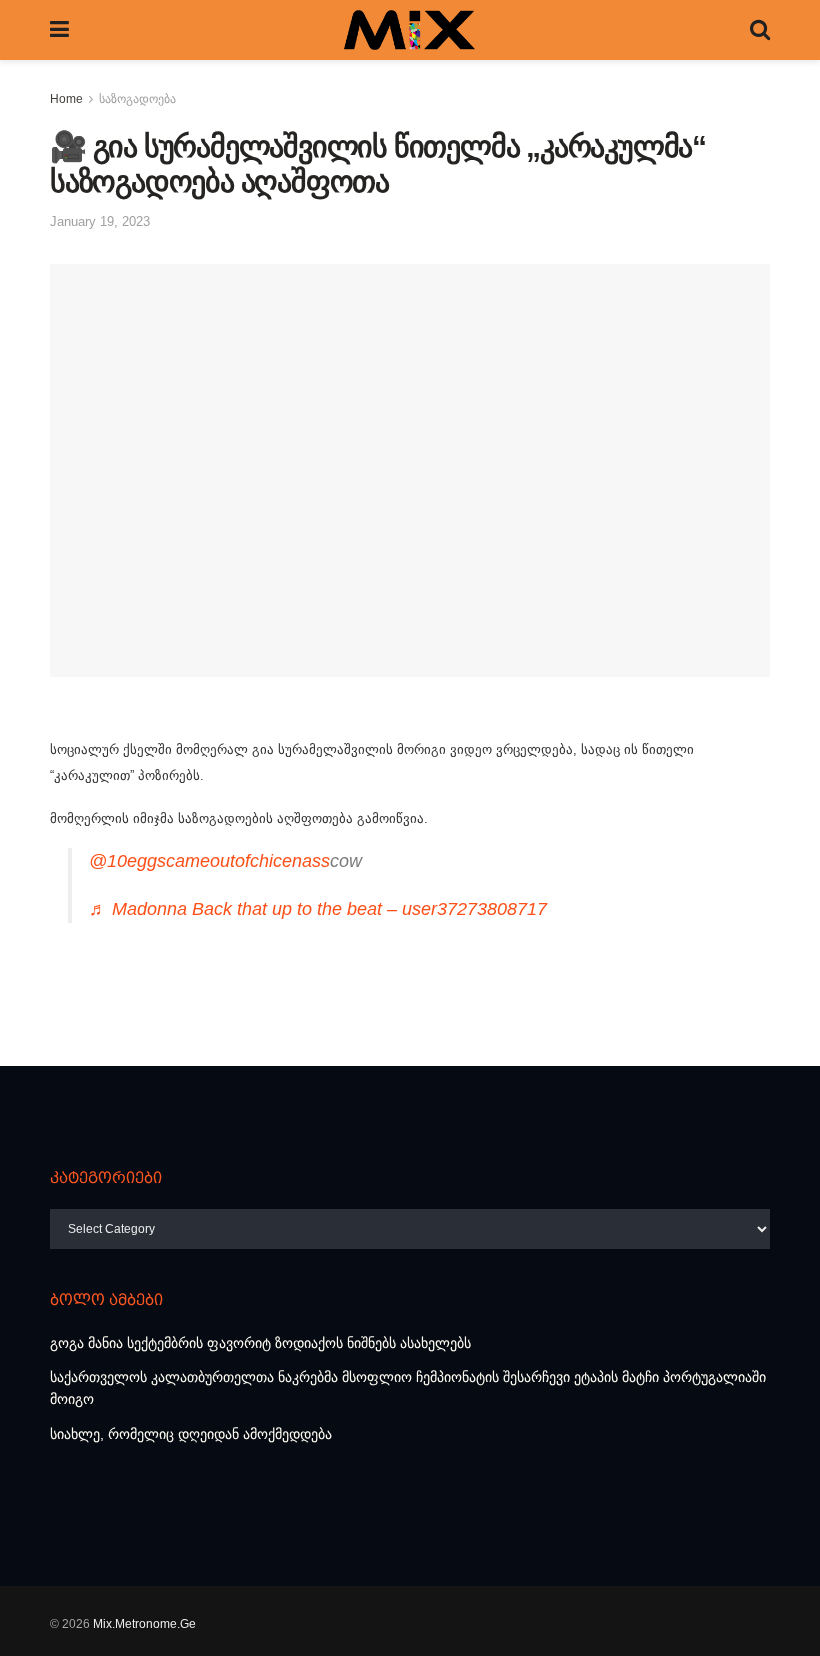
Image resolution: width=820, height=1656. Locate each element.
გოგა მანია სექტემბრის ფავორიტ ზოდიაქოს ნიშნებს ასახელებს (260, 1343)
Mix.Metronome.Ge (144, 1624)
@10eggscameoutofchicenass (209, 861)
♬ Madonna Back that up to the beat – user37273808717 (318, 909)
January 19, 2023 (100, 221)
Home (66, 99)
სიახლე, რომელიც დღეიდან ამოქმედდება (191, 1434)
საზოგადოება (137, 99)
